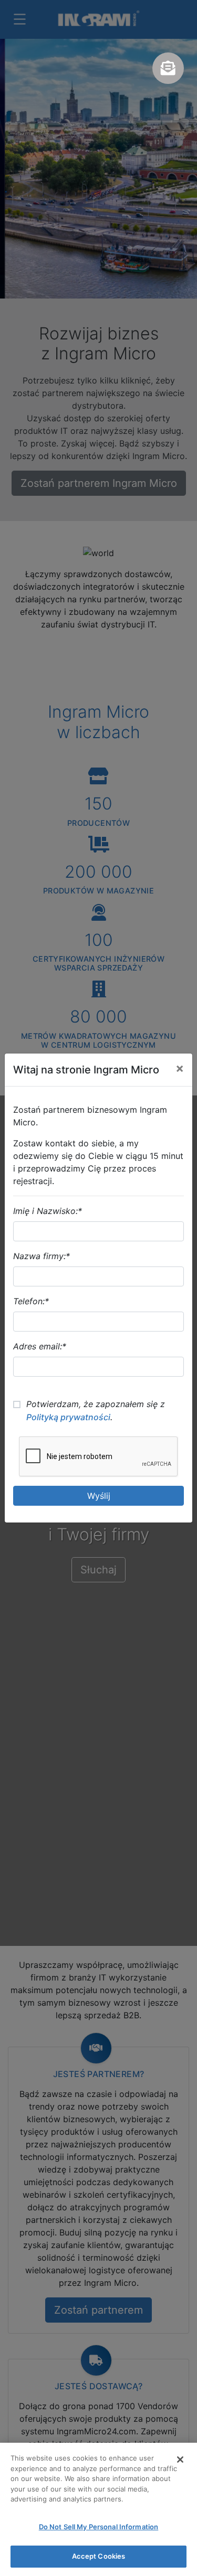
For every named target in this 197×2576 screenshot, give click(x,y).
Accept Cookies (99, 2556)
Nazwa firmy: (42, 1256)
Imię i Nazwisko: (48, 1211)
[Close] (180, 2460)
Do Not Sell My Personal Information (99, 2527)
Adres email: (40, 1346)
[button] (168, 68)
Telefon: (31, 1301)
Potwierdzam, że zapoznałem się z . (96, 1411)
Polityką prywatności (68, 1417)
